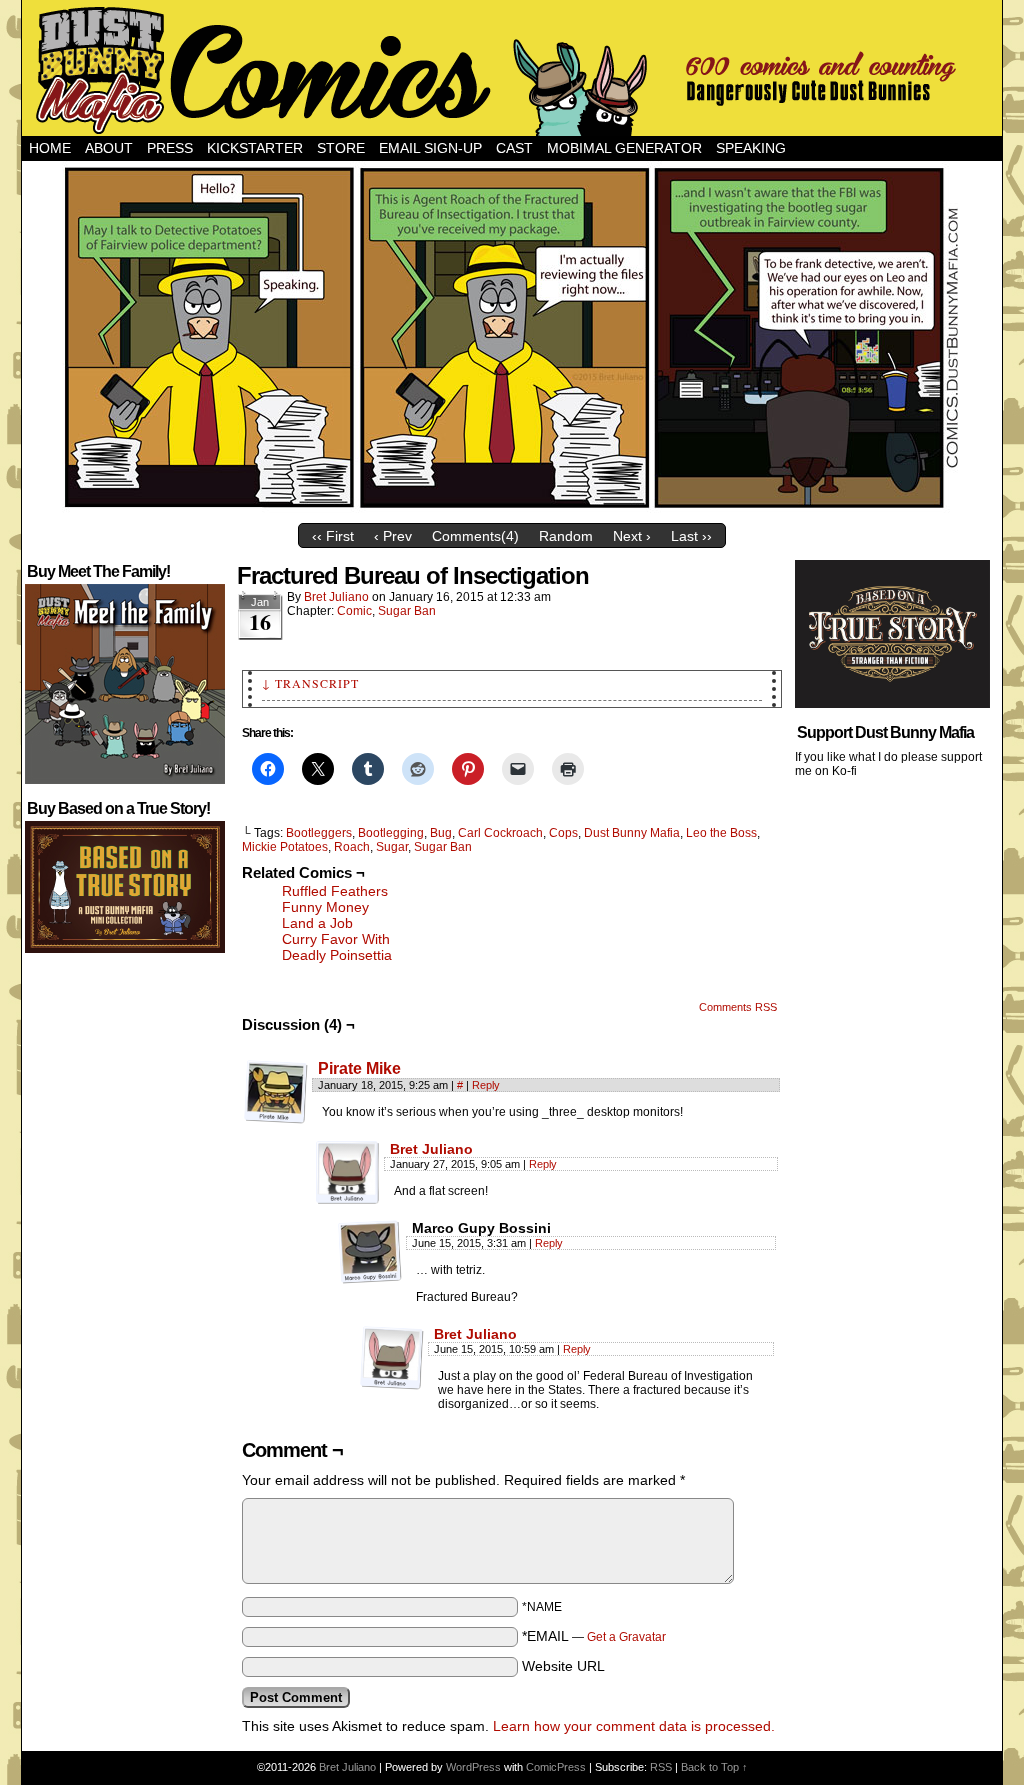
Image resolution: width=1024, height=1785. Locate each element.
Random (566, 536)
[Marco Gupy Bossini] (370, 1252)
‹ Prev (393, 536)
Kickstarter (255, 148)
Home (50, 148)
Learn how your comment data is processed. (634, 1726)
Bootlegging (391, 833)
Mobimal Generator (624, 148)
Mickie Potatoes (285, 847)
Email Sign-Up (430, 148)
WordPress (473, 1767)
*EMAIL (594, 1636)
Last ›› (691, 536)
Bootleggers (319, 833)
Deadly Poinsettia (337, 955)
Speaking (751, 148)
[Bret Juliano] (348, 1200)
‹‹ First (333, 536)
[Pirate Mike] (276, 1119)
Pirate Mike (359, 1068)
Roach (352, 847)
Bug (441, 833)
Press (170, 148)
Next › (632, 536)
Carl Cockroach (500, 833)
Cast (514, 148)
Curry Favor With (336, 939)
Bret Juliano (336, 597)
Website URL (563, 1666)
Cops (563, 833)
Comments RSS (738, 1007)
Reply (486, 1085)
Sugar (392, 847)
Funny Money (325, 907)
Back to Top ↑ (714, 1767)
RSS (661, 1767)
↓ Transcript (310, 683)
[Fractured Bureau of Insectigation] (512, 509)
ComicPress (556, 1767)
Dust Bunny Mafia (632, 833)
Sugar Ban (407, 611)
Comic (354, 611)
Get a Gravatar (626, 1637)
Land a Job (317, 923)
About (109, 148)
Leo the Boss (721, 833)
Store (341, 148)
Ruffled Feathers (335, 891)
